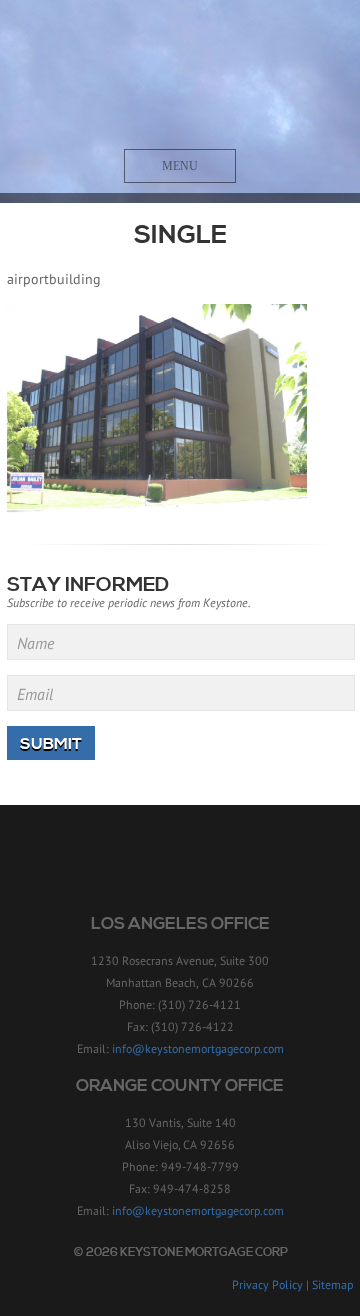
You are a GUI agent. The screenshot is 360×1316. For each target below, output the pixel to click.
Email (35, 694)
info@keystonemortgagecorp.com (198, 1048)
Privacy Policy (267, 1284)
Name (35, 643)
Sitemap (332, 1284)
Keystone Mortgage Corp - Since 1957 (180, 77)
